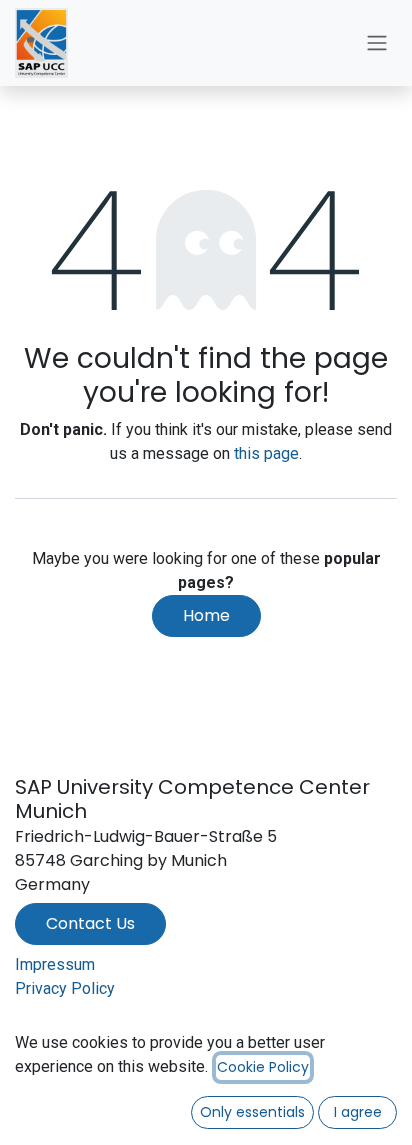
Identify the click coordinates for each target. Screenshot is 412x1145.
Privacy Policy (65, 988)
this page (266, 453)
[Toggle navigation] (377, 43)
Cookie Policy (263, 1067)
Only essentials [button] (252, 1112)
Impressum (55, 964)
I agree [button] (358, 1112)
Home (206, 615)
